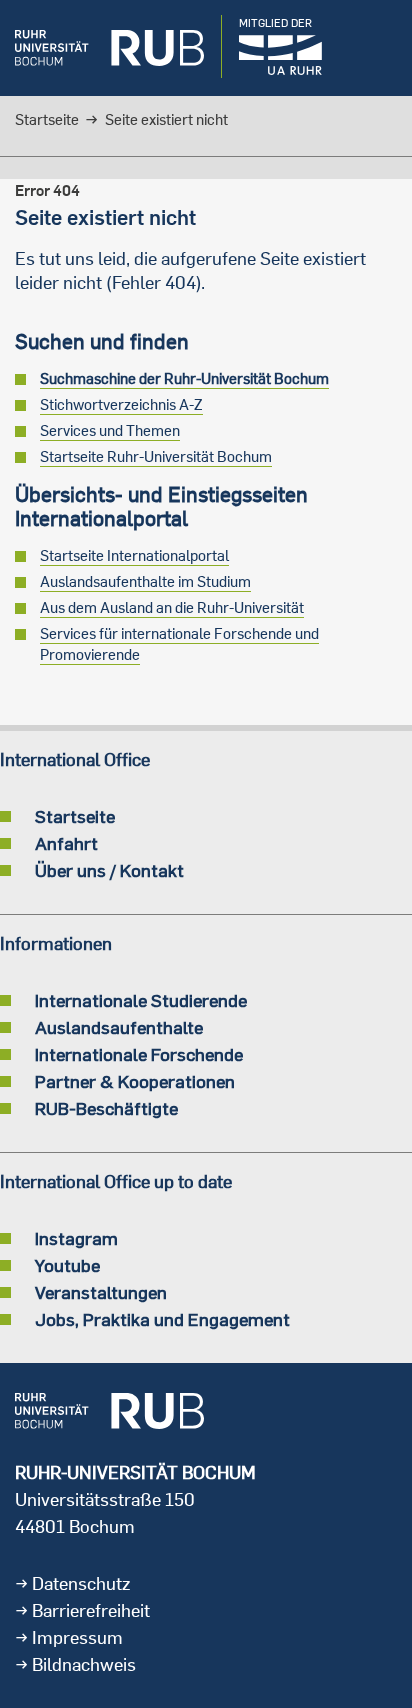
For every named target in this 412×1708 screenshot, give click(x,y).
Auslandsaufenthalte (119, 1027)
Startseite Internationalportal (134, 555)
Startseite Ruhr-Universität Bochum (156, 456)
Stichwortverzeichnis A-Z (121, 404)
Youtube (67, 1265)
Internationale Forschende (139, 1054)
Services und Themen (110, 430)
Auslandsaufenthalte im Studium (145, 581)
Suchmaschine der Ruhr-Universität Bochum (184, 378)
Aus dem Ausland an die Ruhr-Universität (172, 607)
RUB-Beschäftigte (106, 1108)
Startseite (47, 119)
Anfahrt (66, 843)
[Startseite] (109, 48)
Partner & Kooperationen (135, 1081)
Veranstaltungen (101, 1292)
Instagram (76, 1238)
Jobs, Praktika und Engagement (162, 1319)
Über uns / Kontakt (109, 870)
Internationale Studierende (141, 1000)
